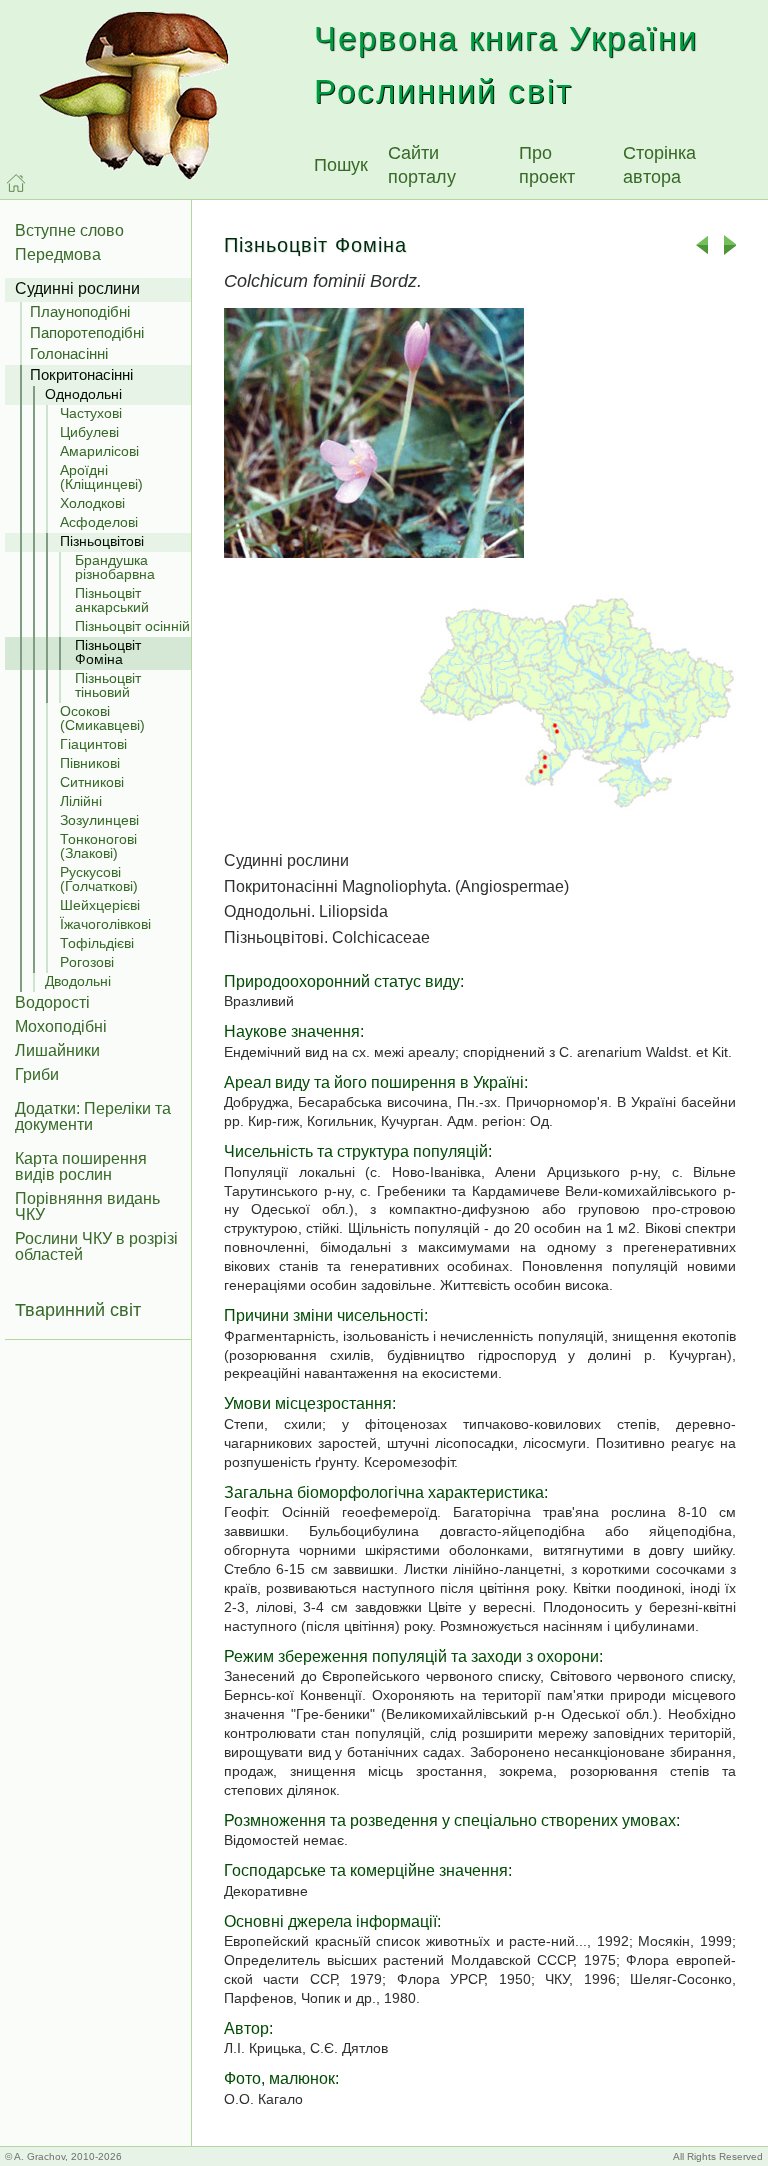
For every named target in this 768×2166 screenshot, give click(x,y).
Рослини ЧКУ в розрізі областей (96, 1246)
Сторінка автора (659, 165)
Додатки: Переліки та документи (93, 1116)
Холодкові (92, 503)
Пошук (341, 165)
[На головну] (16, 183)
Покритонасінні (81, 374)
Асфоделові (99, 522)
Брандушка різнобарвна (115, 567)
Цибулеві (89, 432)
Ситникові (92, 782)
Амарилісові (99, 451)
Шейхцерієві (100, 905)
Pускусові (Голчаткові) (99, 879)
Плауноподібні (80, 311)
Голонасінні (69, 353)
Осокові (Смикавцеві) (102, 718)
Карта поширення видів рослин (81, 1166)
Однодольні (83, 394)
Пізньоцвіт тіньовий (108, 685)
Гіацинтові (93, 744)
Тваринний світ (78, 1310)
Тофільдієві (97, 943)
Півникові (90, 763)
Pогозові (87, 962)
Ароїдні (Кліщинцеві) (101, 477)
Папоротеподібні (87, 332)
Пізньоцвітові (102, 541)
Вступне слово (69, 230)
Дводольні (78, 981)
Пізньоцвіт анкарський (112, 600)
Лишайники (57, 1050)
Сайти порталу (422, 165)
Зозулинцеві (99, 820)
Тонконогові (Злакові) (98, 846)
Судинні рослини (77, 288)
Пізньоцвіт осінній (132, 626)
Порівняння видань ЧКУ (87, 1206)
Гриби (37, 1074)
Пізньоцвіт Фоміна (108, 652)
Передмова (58, 254)
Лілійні (81, 801)
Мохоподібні (61, 1026)
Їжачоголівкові (105, 924)
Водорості (52, 1002)
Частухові (91, 413)
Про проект (547, 165)
